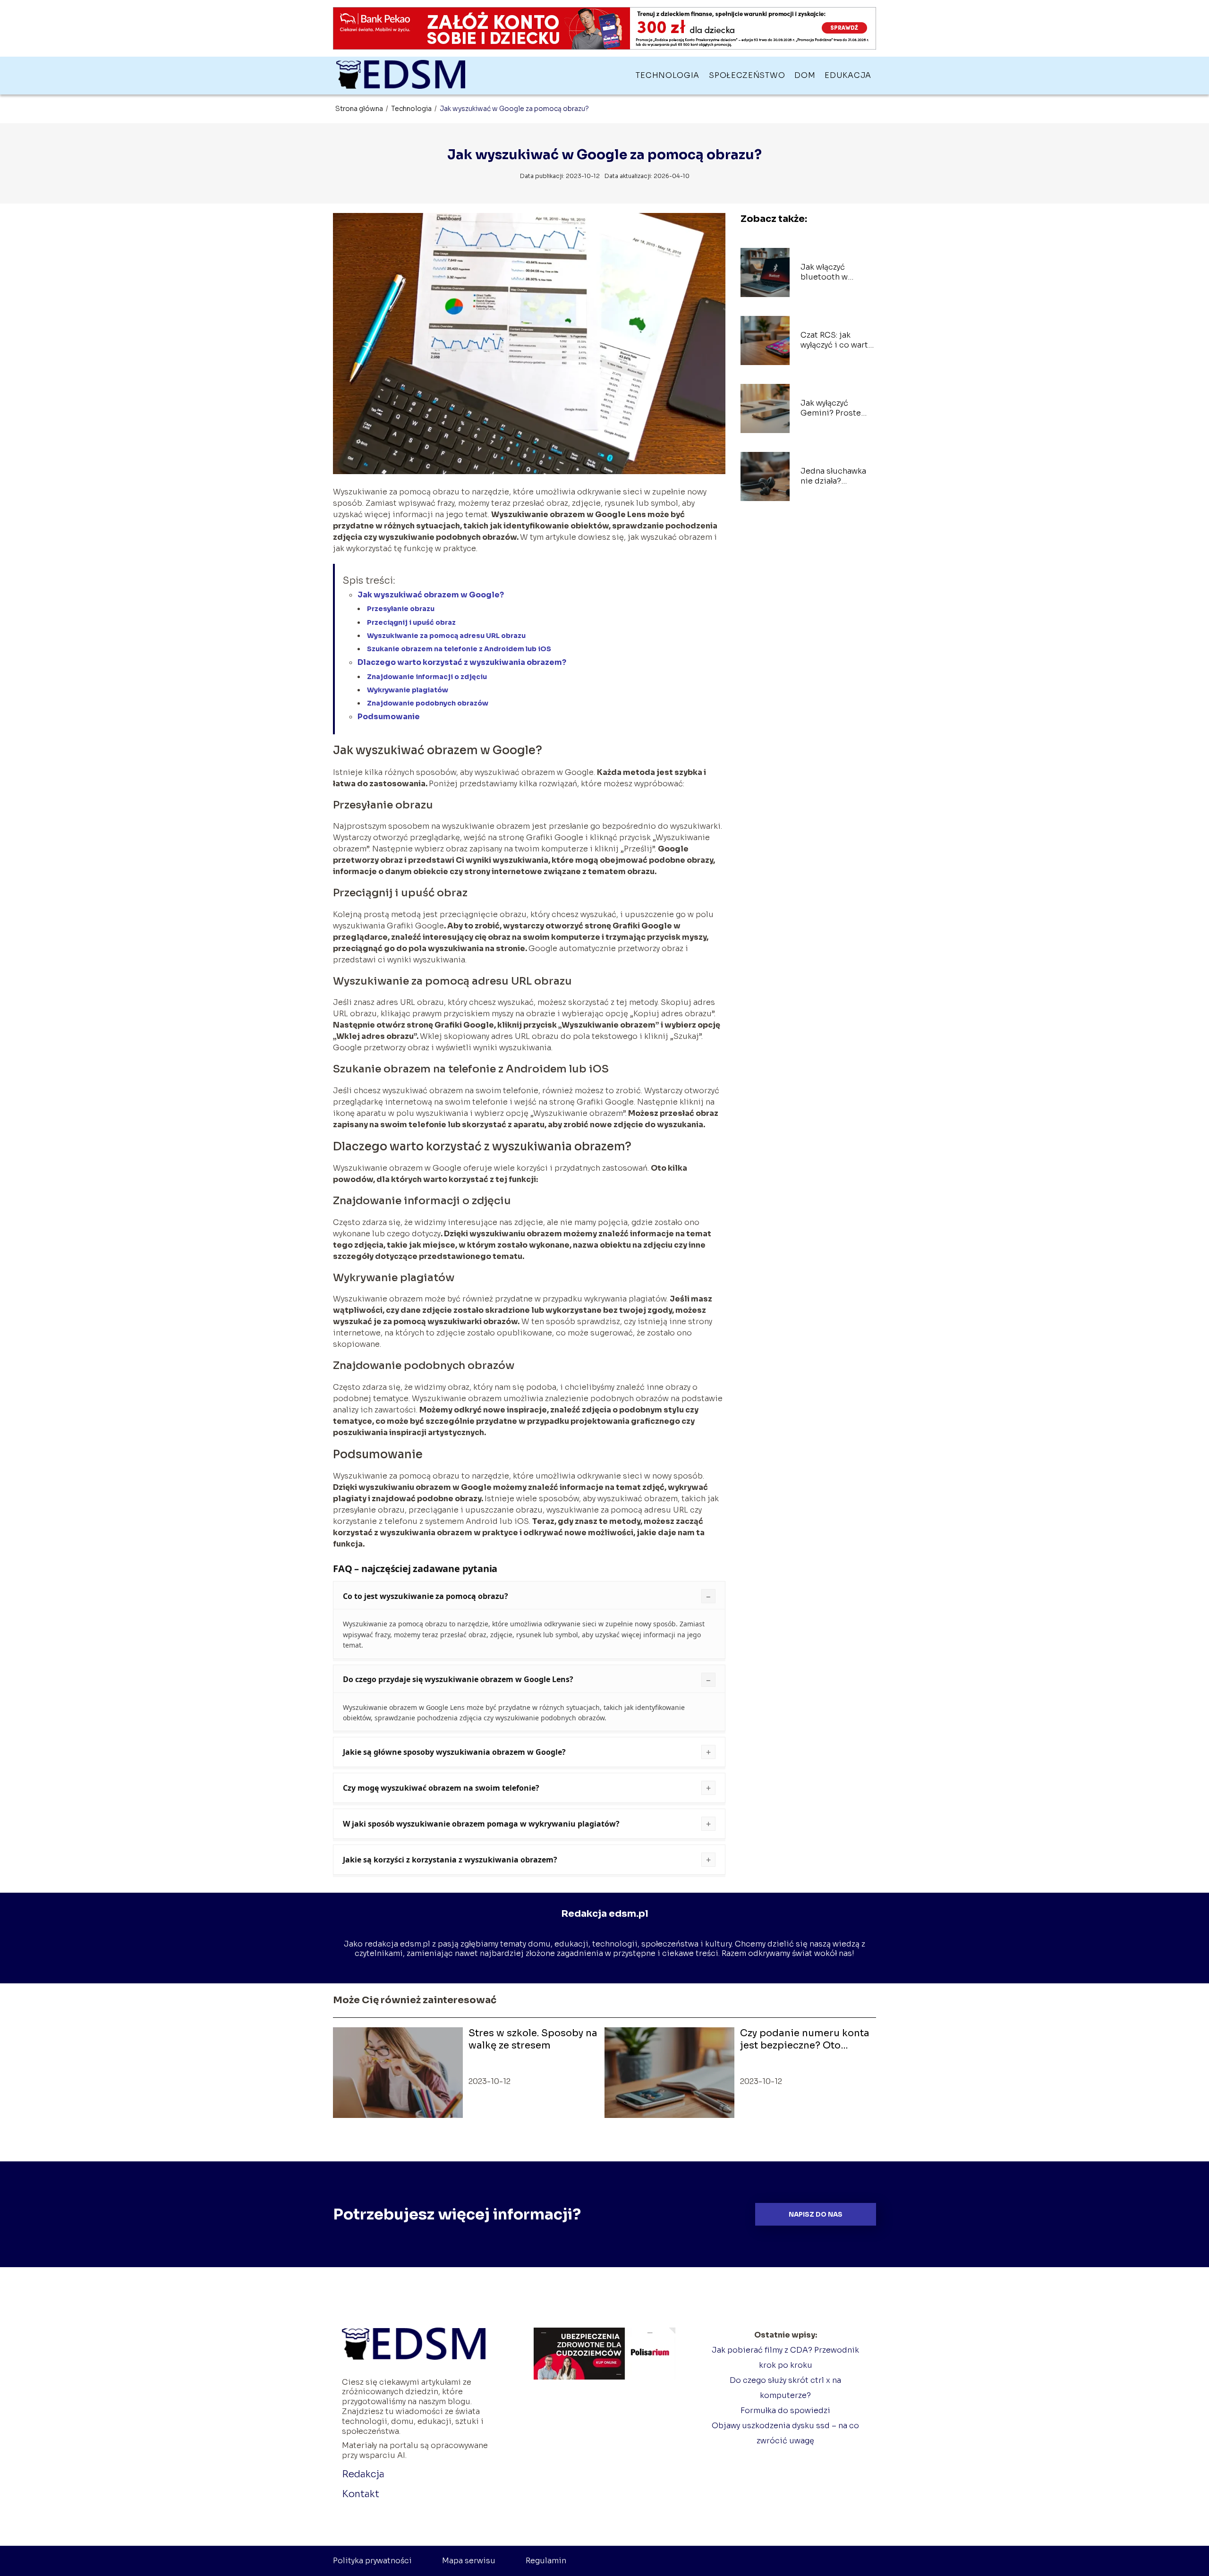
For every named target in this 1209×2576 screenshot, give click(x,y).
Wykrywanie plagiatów (408, 690)
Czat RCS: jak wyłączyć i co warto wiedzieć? (837, 340)
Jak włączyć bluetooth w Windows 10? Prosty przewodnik (836, 272)
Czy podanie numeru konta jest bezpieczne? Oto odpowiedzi (805, 2040)
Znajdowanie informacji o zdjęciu (427, 677)
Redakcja (363, 2474)
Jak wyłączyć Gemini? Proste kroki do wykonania (837, 408)
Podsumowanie (389, 717)
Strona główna (360, 109)
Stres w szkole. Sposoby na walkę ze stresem (533, 2039)
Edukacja (848, 75)
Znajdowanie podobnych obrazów (428, 703)
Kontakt (361, 2494)
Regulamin (546, 2561)
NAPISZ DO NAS (816, 2215)
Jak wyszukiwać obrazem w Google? (431, 595)
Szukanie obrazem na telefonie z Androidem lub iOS (459, 649)
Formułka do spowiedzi (785, 2410)
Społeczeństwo (747, 75)
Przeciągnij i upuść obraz (411, 622)
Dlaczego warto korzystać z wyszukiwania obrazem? (462, 662)
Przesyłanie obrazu (401, 609)
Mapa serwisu (469, 2561)
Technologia (668, 75)
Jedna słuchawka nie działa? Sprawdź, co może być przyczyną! (835, 476)
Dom (805, 75)
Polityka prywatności (372, 2561)
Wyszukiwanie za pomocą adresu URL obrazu (446, 636)
